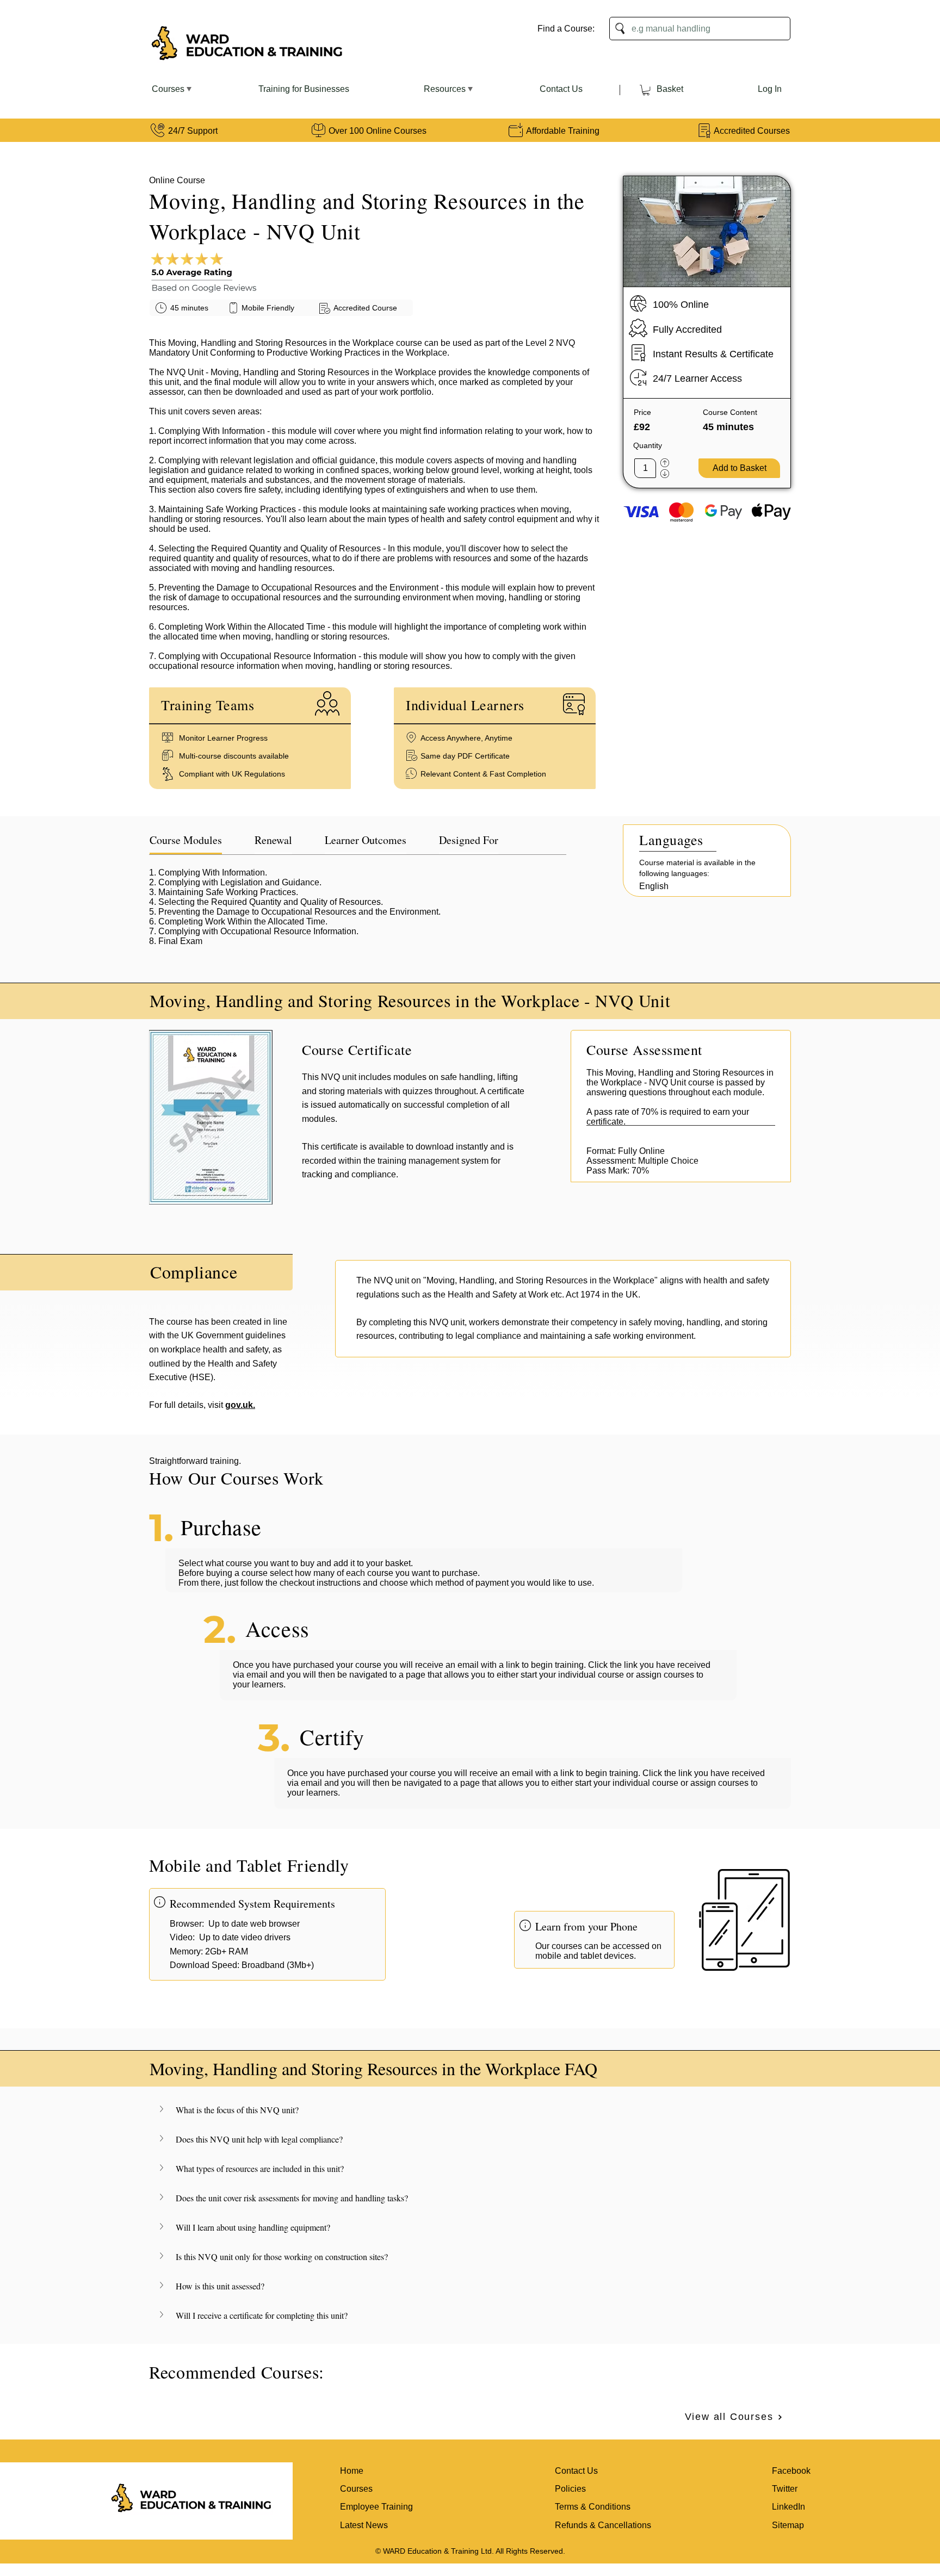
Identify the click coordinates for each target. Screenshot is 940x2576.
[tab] (186, 841)
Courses (356, 2489)
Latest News (364, 2525)
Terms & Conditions (593, 2507)
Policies (570, 2489)
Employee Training (376, 2507)
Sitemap (788, 2525)
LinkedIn (789, 2507)
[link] (646, 90)
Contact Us (576, 2471)
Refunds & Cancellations (603, 2525)
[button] (470, 2110)
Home (352, 2471)
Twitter (785, 2489)
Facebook (791, 2471)
